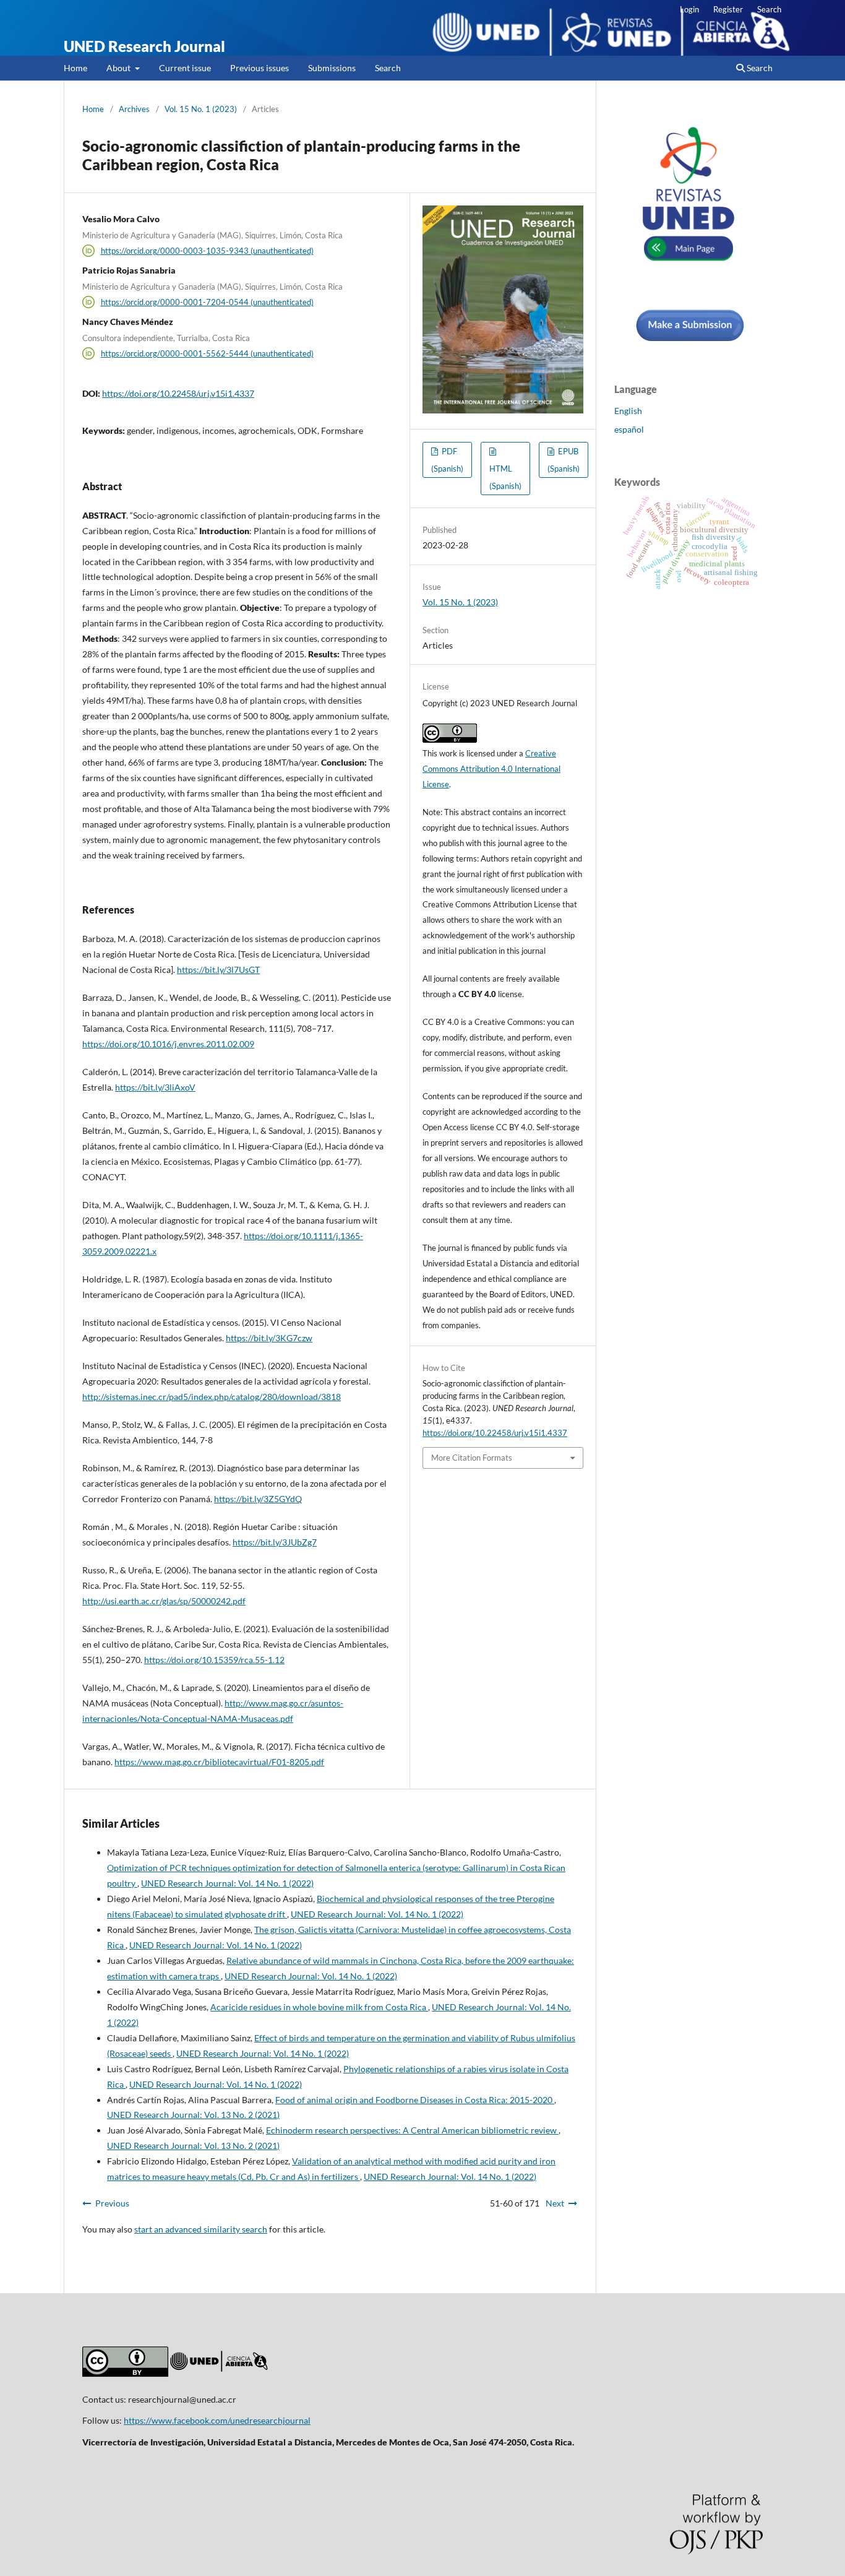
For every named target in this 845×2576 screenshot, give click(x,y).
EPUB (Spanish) (564, 460)
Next (555, 2203)
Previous (112, 2203)
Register (728, 9)
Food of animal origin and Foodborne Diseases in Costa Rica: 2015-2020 (415, 2100)
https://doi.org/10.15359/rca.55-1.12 (214, 1660)
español (629, 429)
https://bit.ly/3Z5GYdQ (258, 1499)
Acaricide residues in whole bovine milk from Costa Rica (319, 2007)
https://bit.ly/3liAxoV (155, 1087)
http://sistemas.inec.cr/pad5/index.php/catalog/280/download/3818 (212, 1397)
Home (75, 68)
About (119, 68)
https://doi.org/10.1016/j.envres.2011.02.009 (168, 1044)
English (628, 411)
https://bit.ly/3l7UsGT (218, 970)
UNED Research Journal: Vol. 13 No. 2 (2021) (193, 2115)
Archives (134, 109)
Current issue (185, 68)
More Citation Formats (472, 1458)
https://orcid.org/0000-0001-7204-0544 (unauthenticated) (207, 302)
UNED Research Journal (144, 46)
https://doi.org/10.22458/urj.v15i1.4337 (178, 393)
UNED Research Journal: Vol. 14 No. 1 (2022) (227, 1883)
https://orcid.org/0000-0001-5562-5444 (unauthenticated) (207, 353)
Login (689, 9)
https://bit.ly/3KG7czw (269, 1338)
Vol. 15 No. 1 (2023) (201, 109)
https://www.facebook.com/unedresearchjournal (217, 2420)
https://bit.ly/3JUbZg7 (275, 1542)
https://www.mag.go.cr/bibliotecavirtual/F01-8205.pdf (219, 1762)
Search (388, 68)
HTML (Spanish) (505, 477)
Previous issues (260, 68)
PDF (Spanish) (447, 460)
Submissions (332, 68)
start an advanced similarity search (201, 2229)
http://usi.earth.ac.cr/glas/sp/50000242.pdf (164, 1601)
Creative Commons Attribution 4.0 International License (491, 769)
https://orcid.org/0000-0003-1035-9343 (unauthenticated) (207, 251)
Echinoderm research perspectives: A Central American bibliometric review (412, 2130)
